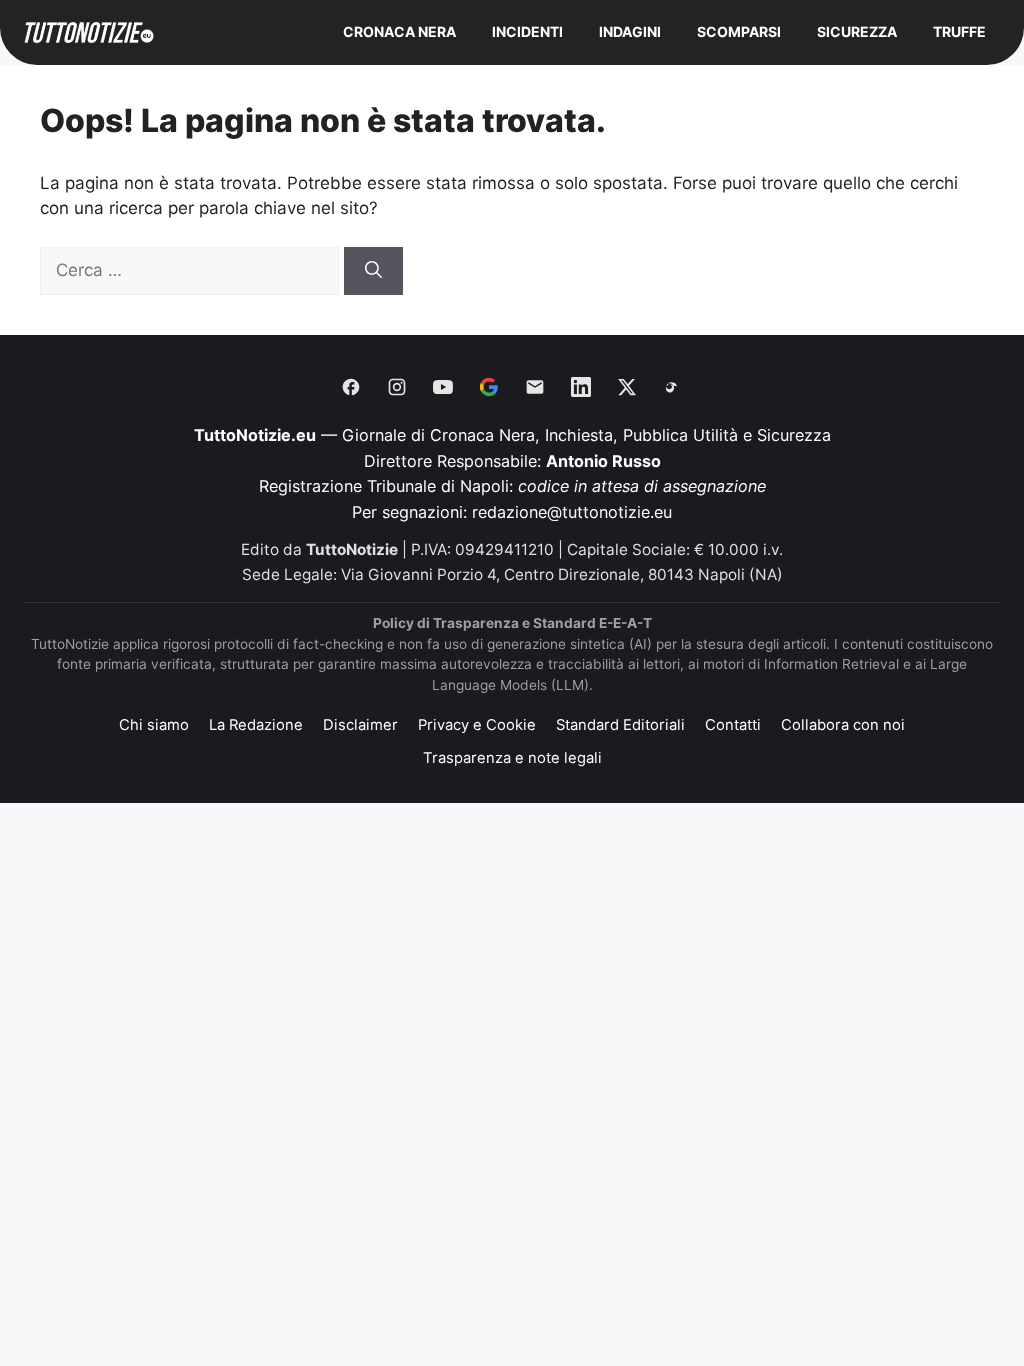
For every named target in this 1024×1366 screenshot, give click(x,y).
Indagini (630, 31)
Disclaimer (360, 725)
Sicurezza (857, 31)
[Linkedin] (581, 387)
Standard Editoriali (620, 725)
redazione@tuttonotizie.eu (572, 512)
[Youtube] (443, 387)
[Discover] (489, 387)
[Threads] (673, 387)
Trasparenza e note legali (512, 758)
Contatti (733, 725)
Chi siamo (154, 725)
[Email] (535, 387)
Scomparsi (739, 31)
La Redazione (256, 725)
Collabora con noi (843, 725)
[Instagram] (397, 387)
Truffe (959, 31)
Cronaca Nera (399, 31)
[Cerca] (373, 271)
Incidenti (527, 31)
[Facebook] (351, 387)
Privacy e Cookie (477, 725)
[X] (627, 387)
